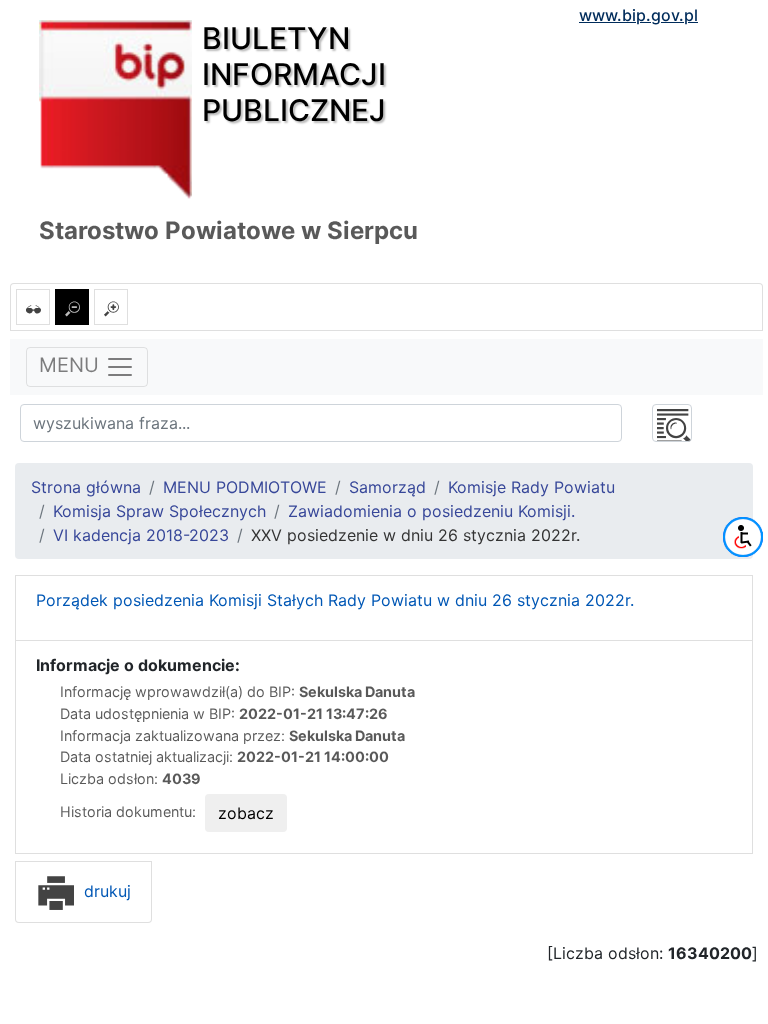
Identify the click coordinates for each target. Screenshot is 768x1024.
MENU (72, 366)
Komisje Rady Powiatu (531, 487)
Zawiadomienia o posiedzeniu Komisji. (431, 511)
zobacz (246, 813)
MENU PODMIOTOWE (245, 487)
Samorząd (387, 487)
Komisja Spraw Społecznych (159, 511)
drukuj (105, 891)
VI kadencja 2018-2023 (141, 535)
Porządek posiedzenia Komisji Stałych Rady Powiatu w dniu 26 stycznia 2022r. (335, 600)
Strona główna (86, 487)
